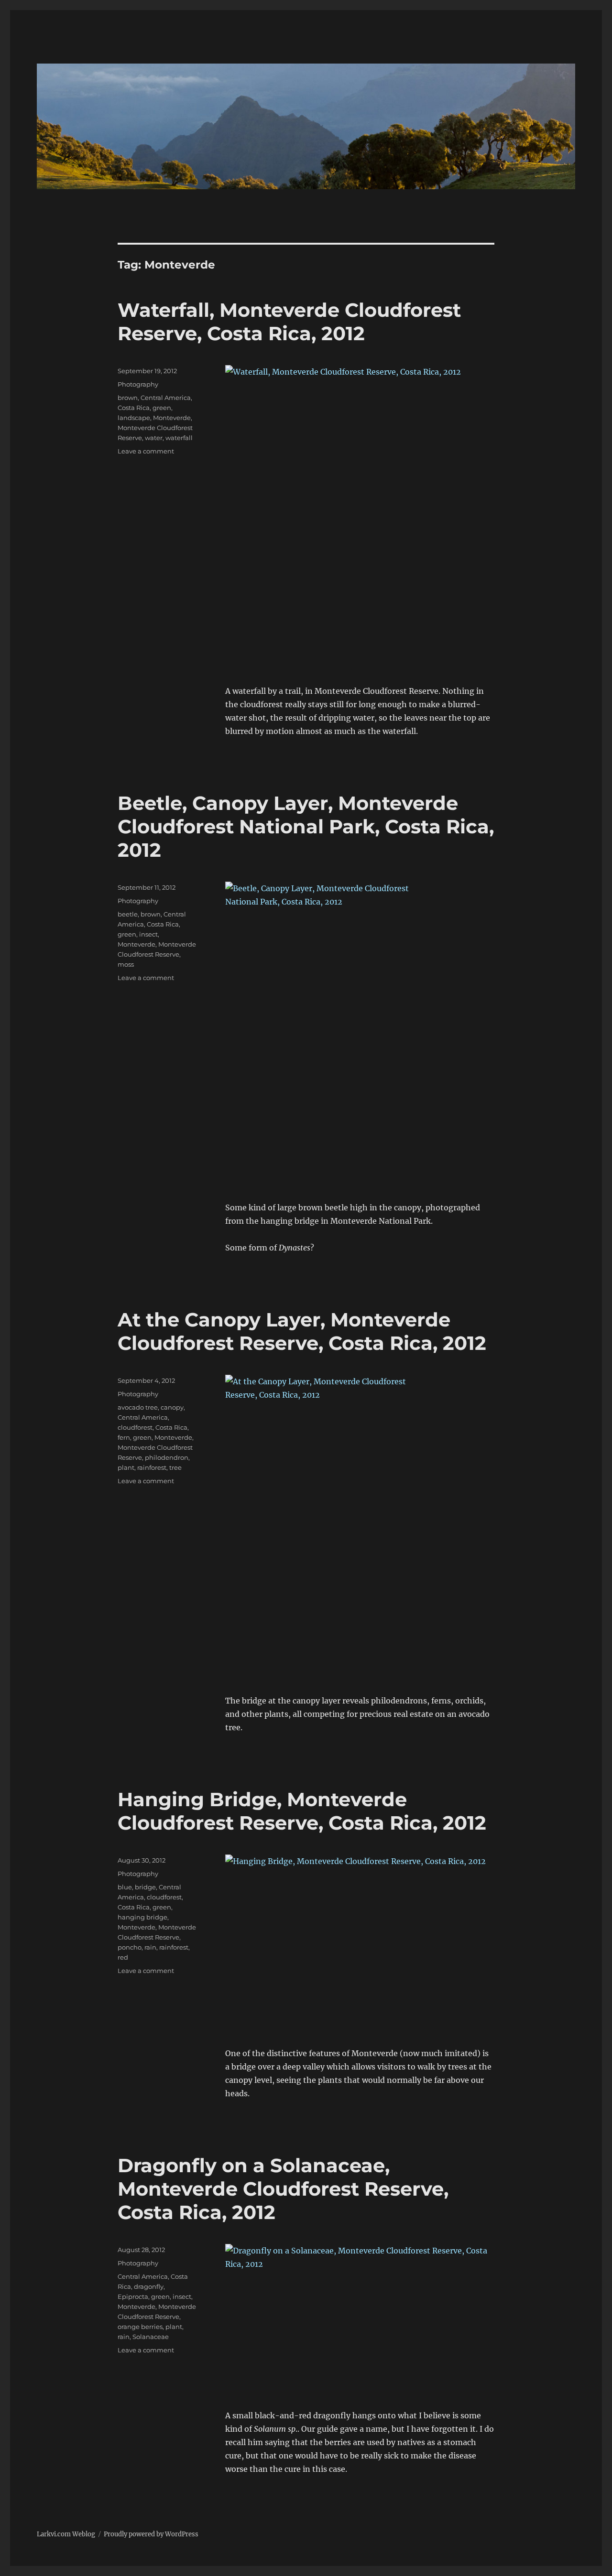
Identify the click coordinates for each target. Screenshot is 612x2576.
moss (126, 964)
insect (148, 934)
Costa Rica (134, 408)
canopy (172, 1407)
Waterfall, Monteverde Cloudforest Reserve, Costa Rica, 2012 (289, 322)
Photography (138, 384)
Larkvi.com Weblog (66, 2534)
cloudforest (135, 1427)
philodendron (167, 1457)
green (162, 408)
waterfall (179, 438)
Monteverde (172, 418)
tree (175, 1467)
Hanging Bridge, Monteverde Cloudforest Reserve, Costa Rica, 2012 (302, 1811)
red (123, 1957)
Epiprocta (133, 2296)
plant (126, 1467)
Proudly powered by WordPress (151, 2534)
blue (125, 1887)
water (154, 438)
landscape (134, 418)
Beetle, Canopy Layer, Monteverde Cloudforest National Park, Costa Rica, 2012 (306, 826)
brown (128, 398)
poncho (130, 1947)
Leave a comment (146, 451)
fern (124, 1437)
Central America (166, 398)
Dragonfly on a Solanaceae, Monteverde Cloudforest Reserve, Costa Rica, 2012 (283, 2189)
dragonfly (149, 2286)
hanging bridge (142, 1917)
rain (150, 1947)
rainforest (152, 1467)
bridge (145, 1887)
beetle (128, 914)
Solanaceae (151, 2337)
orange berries (140, 2327)
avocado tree (138, 1407)
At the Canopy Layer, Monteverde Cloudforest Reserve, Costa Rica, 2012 (302, 1331)
